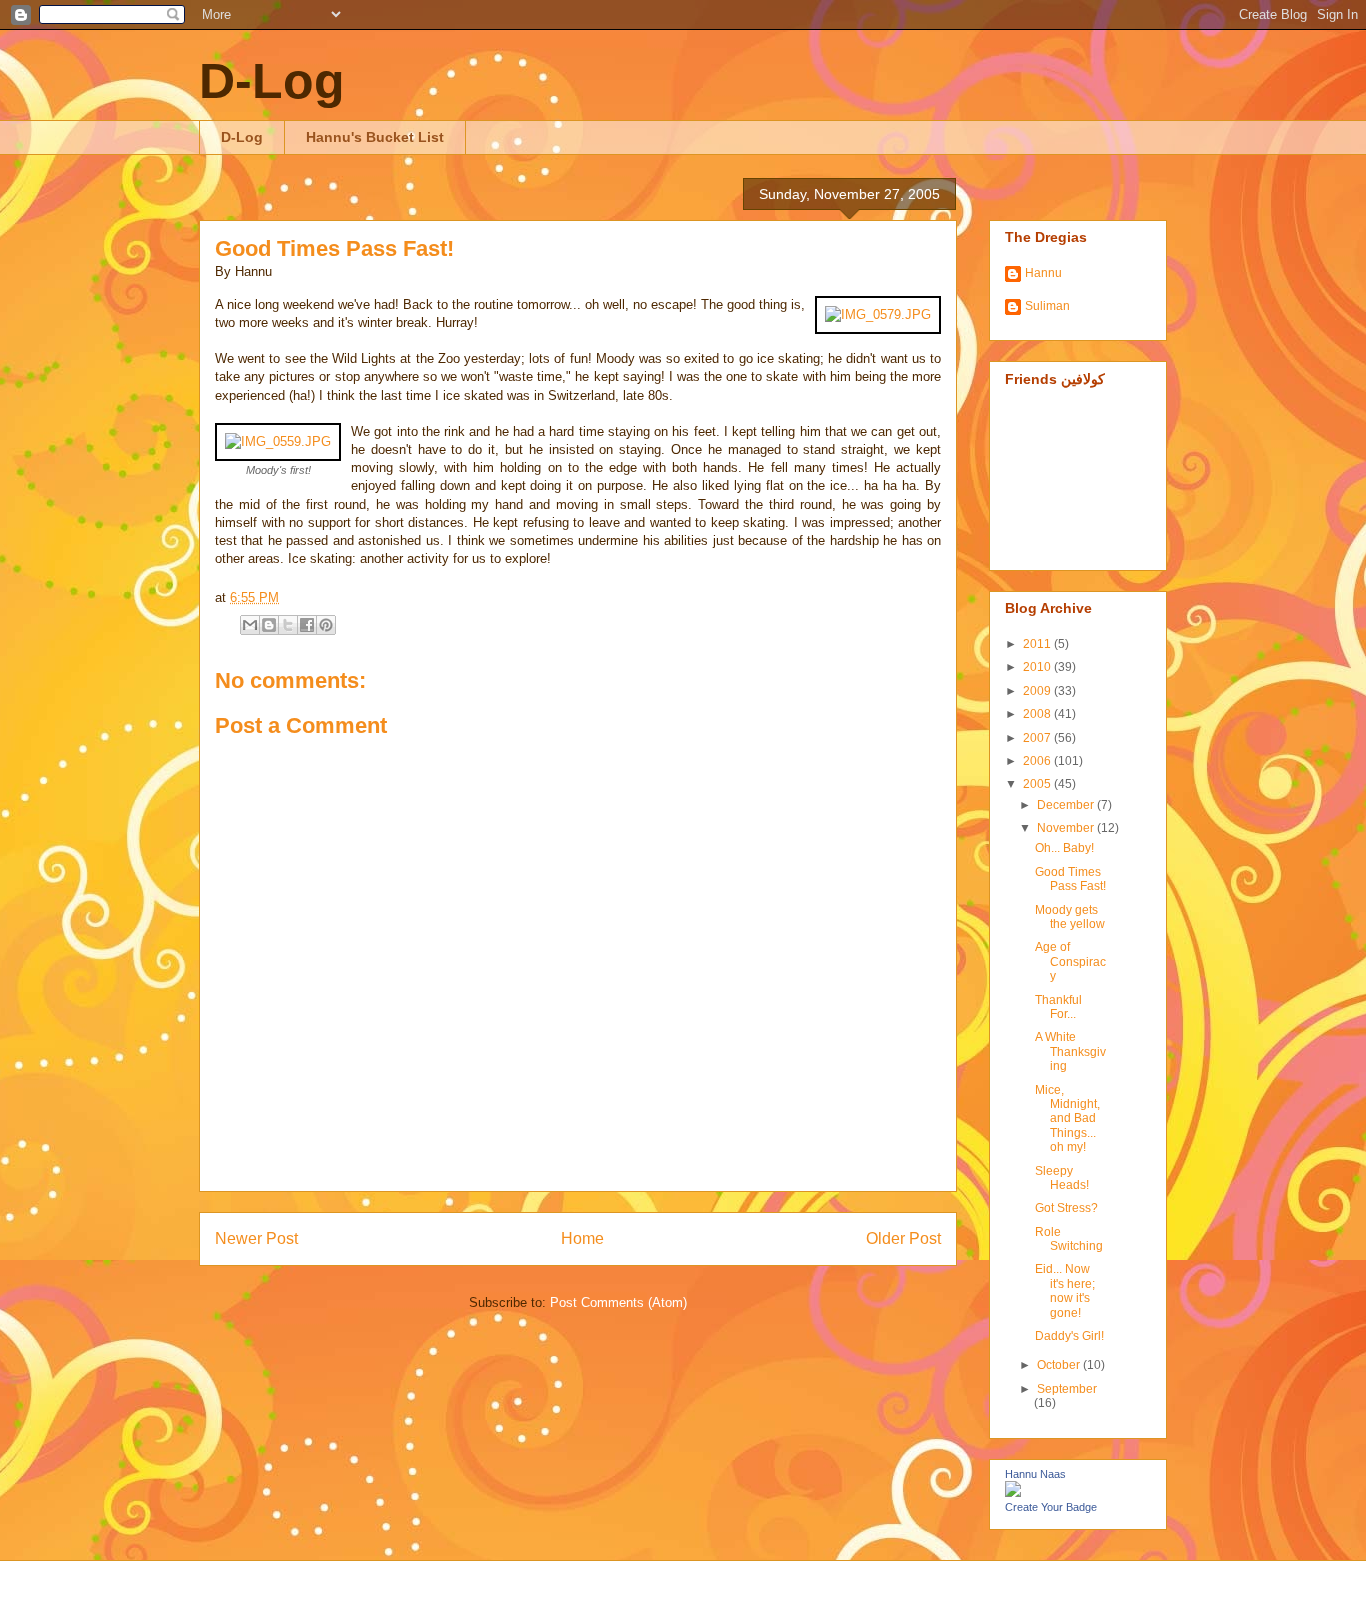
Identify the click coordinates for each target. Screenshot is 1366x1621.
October (1060, 1365)
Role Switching (1069, 1239)
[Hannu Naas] (1013, 1493)
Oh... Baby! (1064, 848)
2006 (1038, 761)
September (1067, 1389)
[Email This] (250, 625)
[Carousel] (878, 314)
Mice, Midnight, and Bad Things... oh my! (1067, 1119)
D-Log (272, 81)
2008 (1038, 714)
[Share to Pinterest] (326, 625)
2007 (1038, 738)
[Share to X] (288, 625)
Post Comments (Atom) (618, 1302)
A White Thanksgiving (1070, 1051)
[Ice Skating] (278, 441)
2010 (1038, 667)
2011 (1038, 644)
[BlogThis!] (269, 625)
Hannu (1043, 273)
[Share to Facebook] (307, 625)
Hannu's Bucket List (375, 137)
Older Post (903, 1238)
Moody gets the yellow (1070, 917)
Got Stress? (1066, 1208)
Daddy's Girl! (1069, 1336)
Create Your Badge (1051, 1507)
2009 (1038, 691)
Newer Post (256, 1238)
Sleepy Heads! (1062, 1178)
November (1067, 828)
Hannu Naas (1035, 1474)
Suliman (1047, 306)
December (1067, 805)
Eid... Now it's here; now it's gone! (1065, 1290)
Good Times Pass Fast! (334, 248)
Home (582, 1238)
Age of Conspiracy (1070, 961)
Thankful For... (1058, 1007)
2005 (1038, 784)
